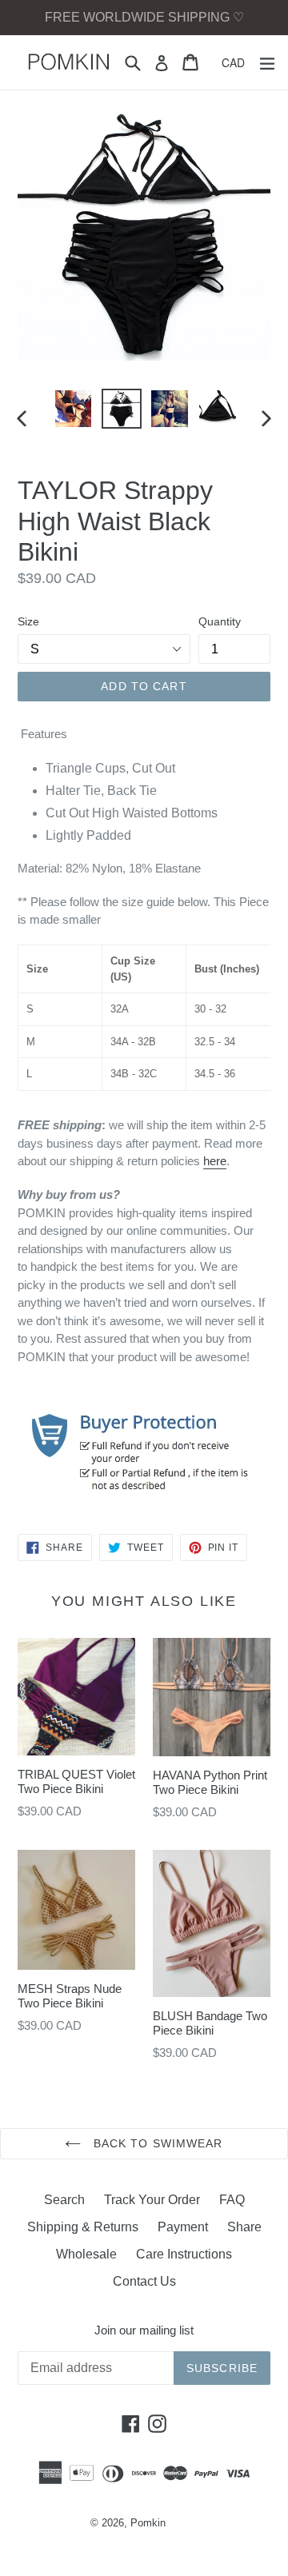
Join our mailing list (144, 2330)
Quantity (220, 621)
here (215, 1161)
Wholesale (86, 2254)
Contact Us (144, 2281)
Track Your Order (152, 2200)
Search (64, 2200)
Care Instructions (184, 2254)
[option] (74, 409)
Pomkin (148, 2523)
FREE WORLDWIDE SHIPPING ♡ (144, 17)
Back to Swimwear (156, 2143)
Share (244, 2227)
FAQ (232, 2200)
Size (28, 621)
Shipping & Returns (83, 2227)
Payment (183, 2227)
